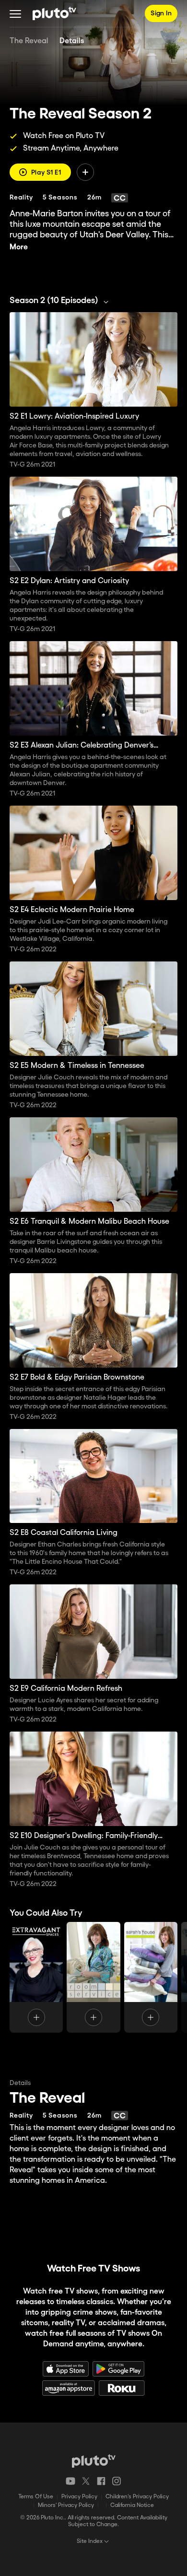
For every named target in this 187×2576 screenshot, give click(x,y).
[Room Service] (93, 1977)
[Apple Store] (66, 2369)
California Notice (132, 2505)
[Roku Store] (122, 2388)
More (19, 247)
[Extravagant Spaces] (36, 1977)
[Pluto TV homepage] (94, 2461)
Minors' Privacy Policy (66, 2505)
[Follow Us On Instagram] (117, 2481)
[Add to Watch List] (85, 172)
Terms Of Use (36, 2497)
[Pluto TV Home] (54, 13)
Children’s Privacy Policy (137, 2497)
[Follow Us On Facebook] (101, 2481)
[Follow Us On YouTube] (70, 2481)
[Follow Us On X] (86, 2481)
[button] (15, 13)
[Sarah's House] (151, 1977)
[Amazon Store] (69, 2388)
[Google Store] (118, 2369)
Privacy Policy (79, 2497)
